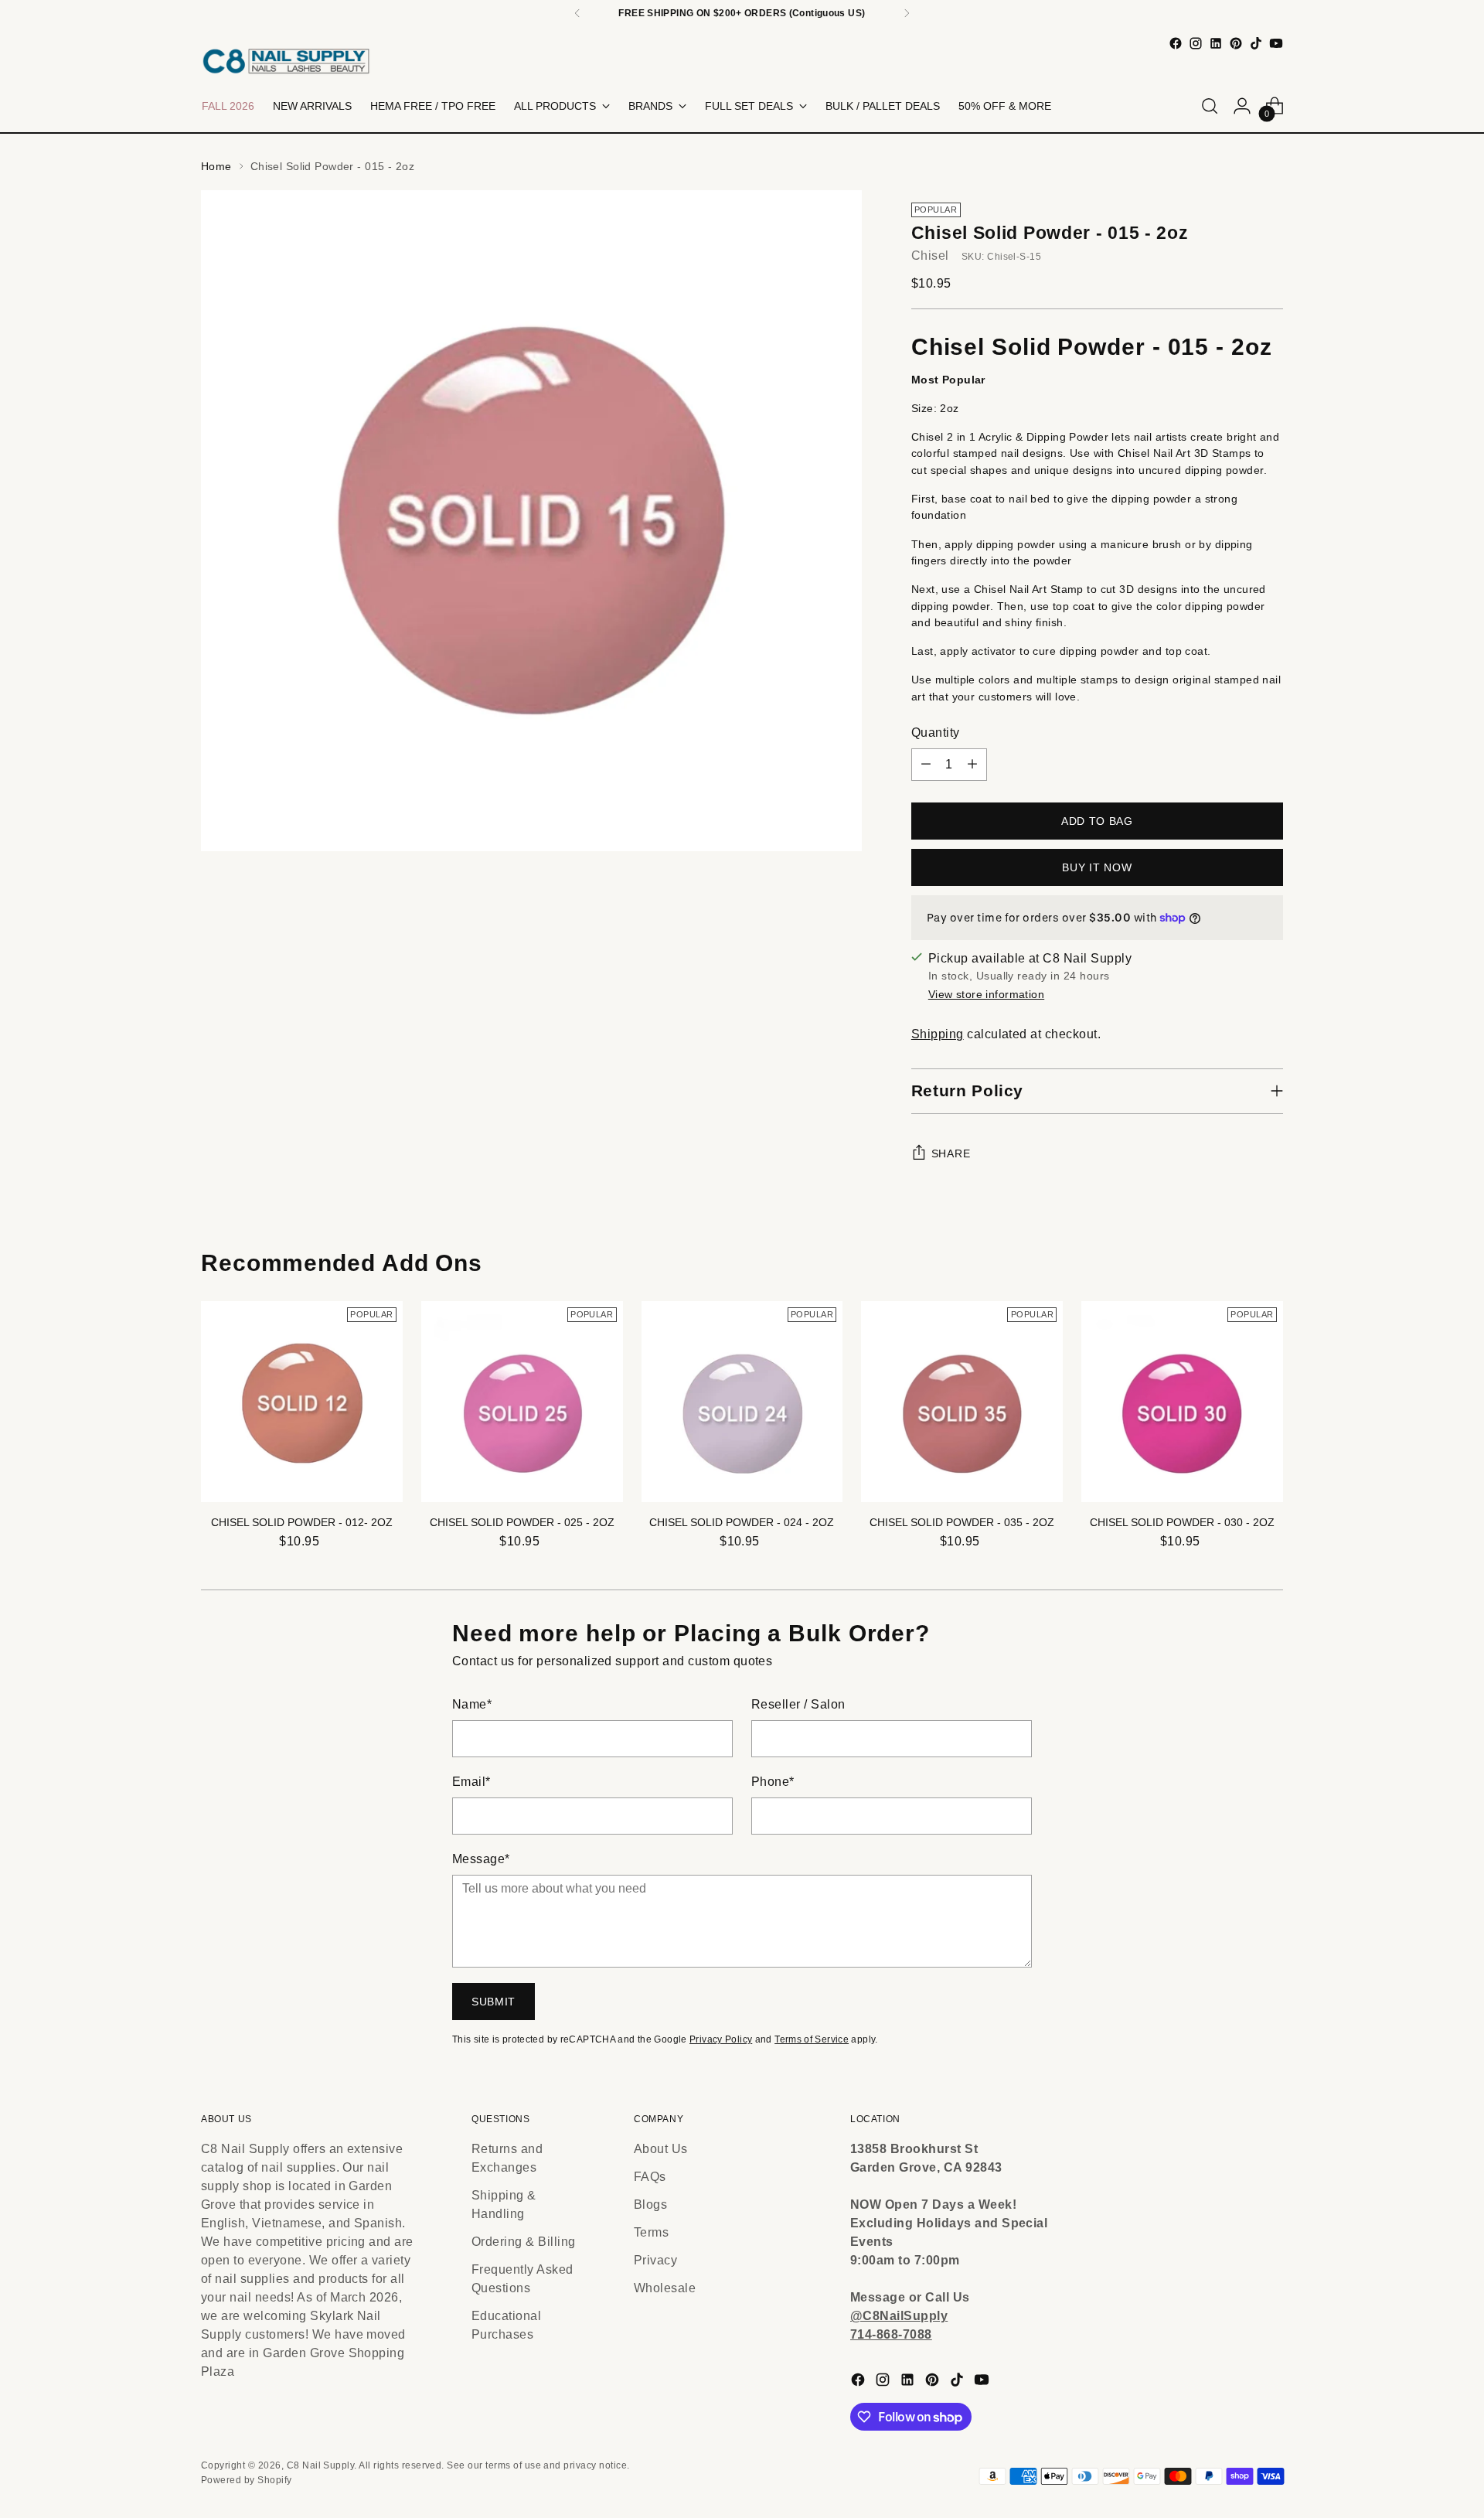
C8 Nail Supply (321, 2465)
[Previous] (577, 13)
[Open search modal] (1210, 106)
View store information (986, 994)
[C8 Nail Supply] (286, 61)
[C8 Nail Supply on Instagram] (1196, 43)
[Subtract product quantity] (926, 765)
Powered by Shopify (247, 2480)
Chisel (930, 256)
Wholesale (665, 2288)
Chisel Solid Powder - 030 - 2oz (1182, 1522)
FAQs (650, 2177)
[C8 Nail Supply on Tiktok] (1256, 43)
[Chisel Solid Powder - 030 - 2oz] (1182, 1402)
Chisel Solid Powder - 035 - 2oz (962, 1522)
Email (471, 1782)
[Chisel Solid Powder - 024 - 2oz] (742, 1402)
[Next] (907, 13)
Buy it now (1097, 867)
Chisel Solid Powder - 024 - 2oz (742, 1522)
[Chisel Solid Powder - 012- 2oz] (302, 1402)
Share (951, 1153)
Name (472, 1704)
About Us (661, 2149)
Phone (773, 1782)
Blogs (650, 2205)
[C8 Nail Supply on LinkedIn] (1216, 43)
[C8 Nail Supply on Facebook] (1176, 43)
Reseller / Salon (798, 1704)
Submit (494, 2002)
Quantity (936, 733)
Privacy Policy (721, 2039)
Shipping (938, 1034)
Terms (651, 2232)
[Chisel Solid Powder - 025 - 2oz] (522, 1402)
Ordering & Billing (524, 2242)
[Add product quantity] (972, 765)
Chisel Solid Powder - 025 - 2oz (522, 1522)
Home (216, 166)
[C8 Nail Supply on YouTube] (1276, 43)
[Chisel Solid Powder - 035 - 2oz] (962, 1402)
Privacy (655, 2260)
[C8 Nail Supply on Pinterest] (1236, 43)
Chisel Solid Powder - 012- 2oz (302, 1522)
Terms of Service (812, 2039)
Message (481, 1859)
